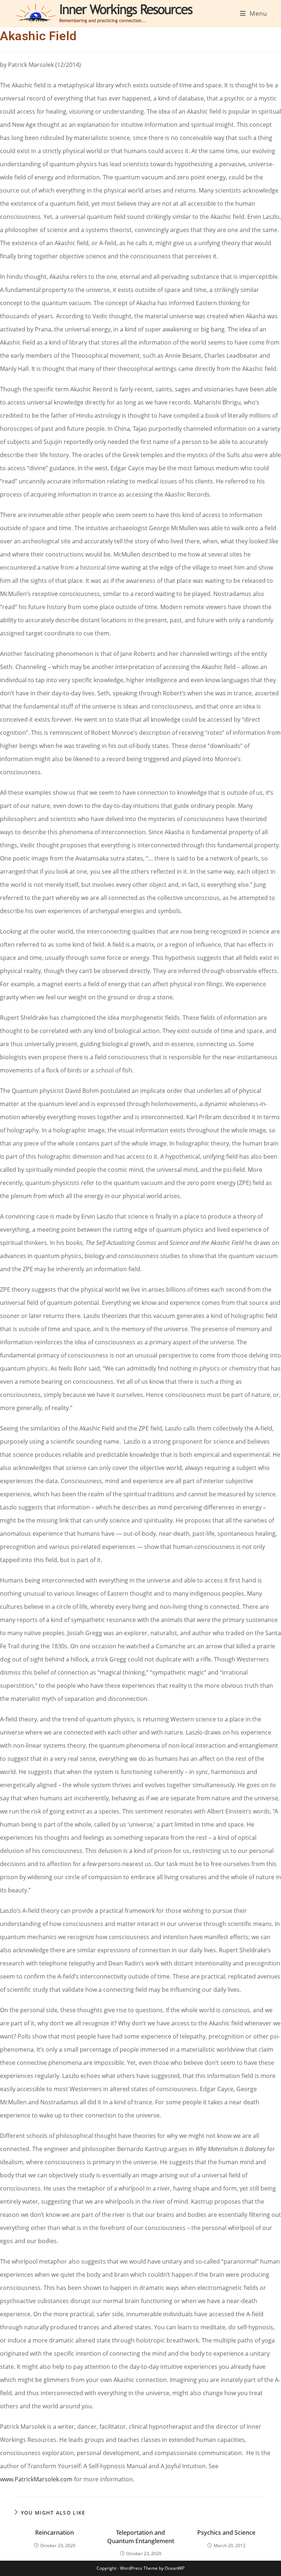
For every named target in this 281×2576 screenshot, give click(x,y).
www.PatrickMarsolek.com (36, 2479)
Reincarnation (55, 2533)
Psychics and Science (226, 2533)
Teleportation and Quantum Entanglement (141, 2537)
